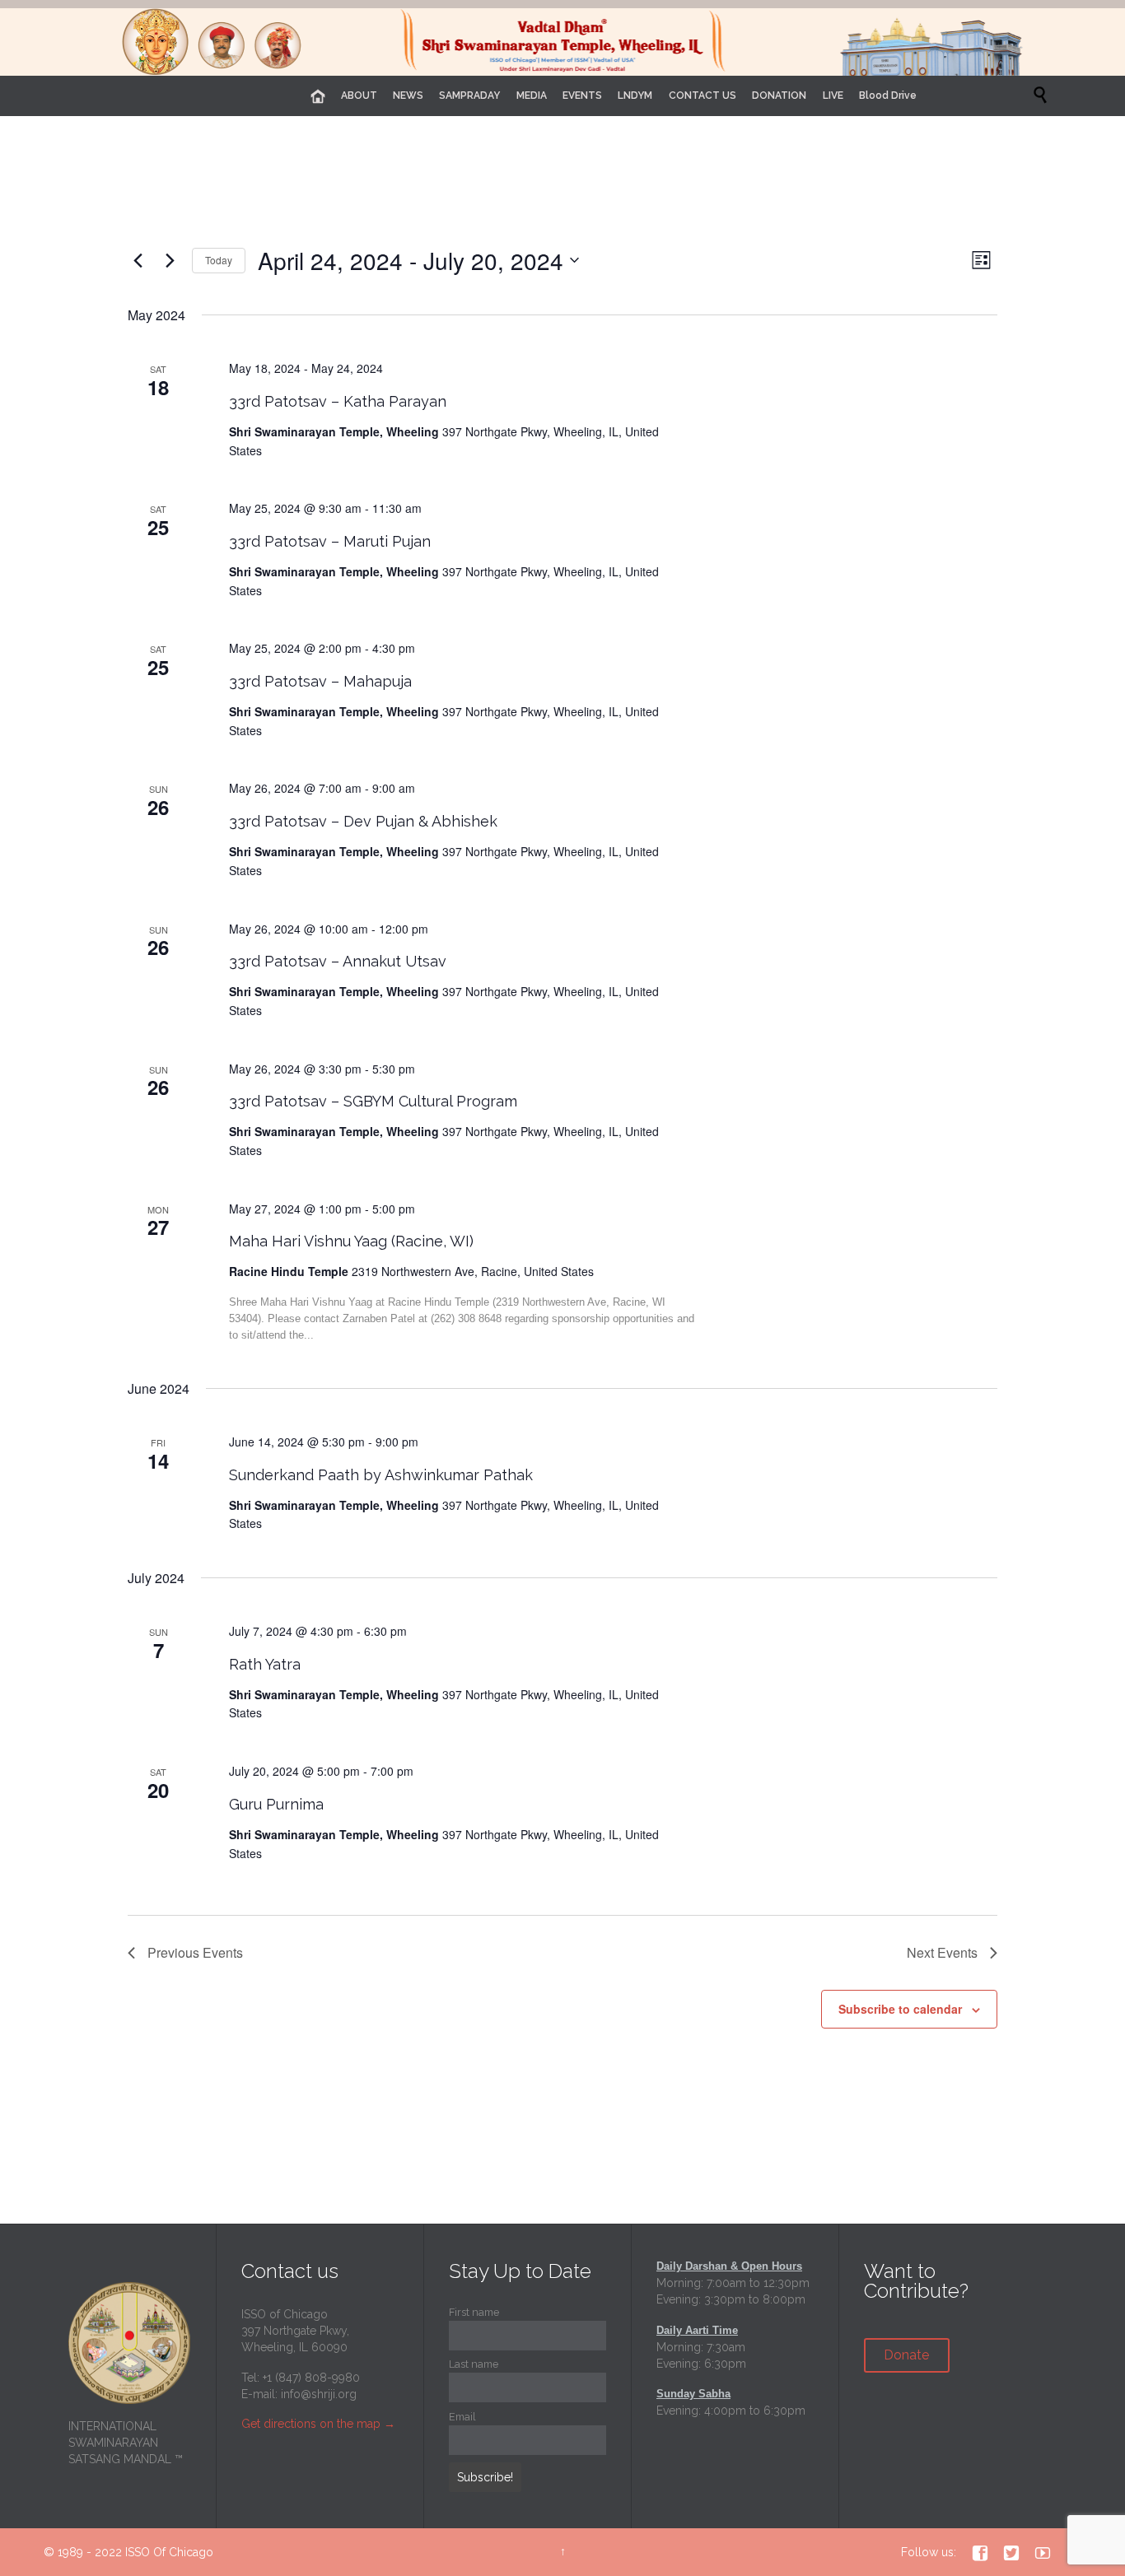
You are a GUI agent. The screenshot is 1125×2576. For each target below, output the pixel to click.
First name (474, 2312)
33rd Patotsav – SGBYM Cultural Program (373, 1101)
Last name (474, 2364)
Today (219, 260)
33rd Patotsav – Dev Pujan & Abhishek (363, 821)
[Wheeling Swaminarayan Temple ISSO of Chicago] (562, 42)
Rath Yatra (265, 1664)
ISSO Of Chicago (169, 2552)
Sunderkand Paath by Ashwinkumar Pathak (381, 1475)
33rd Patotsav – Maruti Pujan (330, 541)
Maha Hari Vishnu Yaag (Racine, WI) (351, 1241)
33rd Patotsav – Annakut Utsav (338, 961)
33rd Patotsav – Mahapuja (320, 681)
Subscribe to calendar (900, 2009)
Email (462, 2417)
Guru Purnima (276, 1804)
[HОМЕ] (318, 97)
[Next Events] (170, 260)
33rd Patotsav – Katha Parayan (338, 401)
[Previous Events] (138, 260)
